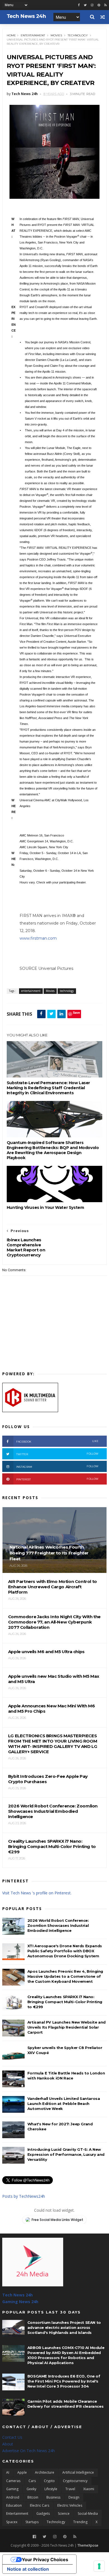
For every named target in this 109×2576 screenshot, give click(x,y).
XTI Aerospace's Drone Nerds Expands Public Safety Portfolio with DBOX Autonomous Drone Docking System (65, 1951)
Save (76, 1012)
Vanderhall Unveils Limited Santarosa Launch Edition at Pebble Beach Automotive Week (64, 2104)
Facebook (57, 1441)
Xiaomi (89, 2489)
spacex (12, 2522)
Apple (22, 2472)
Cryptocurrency (75, 2481)
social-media (88, 2514)
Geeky (31, 2489)
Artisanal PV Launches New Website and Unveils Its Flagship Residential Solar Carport (67, 2027)
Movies (56, 35)
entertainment (33, 35)
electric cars (40, 2505)
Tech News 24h (17, 2295)
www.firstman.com (38, 938)
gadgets (43, 2514)
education (14, 2505)
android (13, 2497)
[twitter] (85, 5)
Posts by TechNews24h (24, 2196)
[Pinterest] (99, 5)
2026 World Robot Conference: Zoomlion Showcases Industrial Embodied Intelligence (58, 1925)
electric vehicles (70, 2505)
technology (78, 35)
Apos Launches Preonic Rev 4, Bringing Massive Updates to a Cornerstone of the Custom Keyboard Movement (65, 1976)
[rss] (106, 5)
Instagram (57, 1467)
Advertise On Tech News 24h (29, 2451)
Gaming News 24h (20, 2302)
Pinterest (57, 1479)
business (53, 2497)
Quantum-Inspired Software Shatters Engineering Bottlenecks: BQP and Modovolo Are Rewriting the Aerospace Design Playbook (53, 1150)
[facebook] (79, 5)
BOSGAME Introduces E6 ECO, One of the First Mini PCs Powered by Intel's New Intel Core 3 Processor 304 (64, 2381)
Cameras (13, 2481)
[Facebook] (34, 2537)
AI (8, 2472)
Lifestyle (51, 2489)
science (64, 2514)
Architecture (45, 2472)
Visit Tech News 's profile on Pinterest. (37, 1893)
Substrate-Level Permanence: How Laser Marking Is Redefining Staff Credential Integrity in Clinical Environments (48, 1088)
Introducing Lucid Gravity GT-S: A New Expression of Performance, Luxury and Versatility (66, 2154)
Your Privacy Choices (45, 2560)
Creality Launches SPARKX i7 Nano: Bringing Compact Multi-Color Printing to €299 (65, 2002)
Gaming (12, 2489)
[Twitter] (45, 2537)
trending (80, 2522)
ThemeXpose (88, 2545)
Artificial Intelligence (78, 2472)
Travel (70, 2489)
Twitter (57, 1454)
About (8, 2444)
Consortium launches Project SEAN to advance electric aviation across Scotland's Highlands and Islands (64, 2327)
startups (32, 2522)
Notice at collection (28, 2569)
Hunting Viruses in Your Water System (45, 1207)
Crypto (49, 2481)
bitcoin (33, 2497)
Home (11, 35)
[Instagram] (92, 5)
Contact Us (12, 2437)
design (74, 2497)
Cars (32, 2481)
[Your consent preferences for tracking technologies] (99, 2566)
